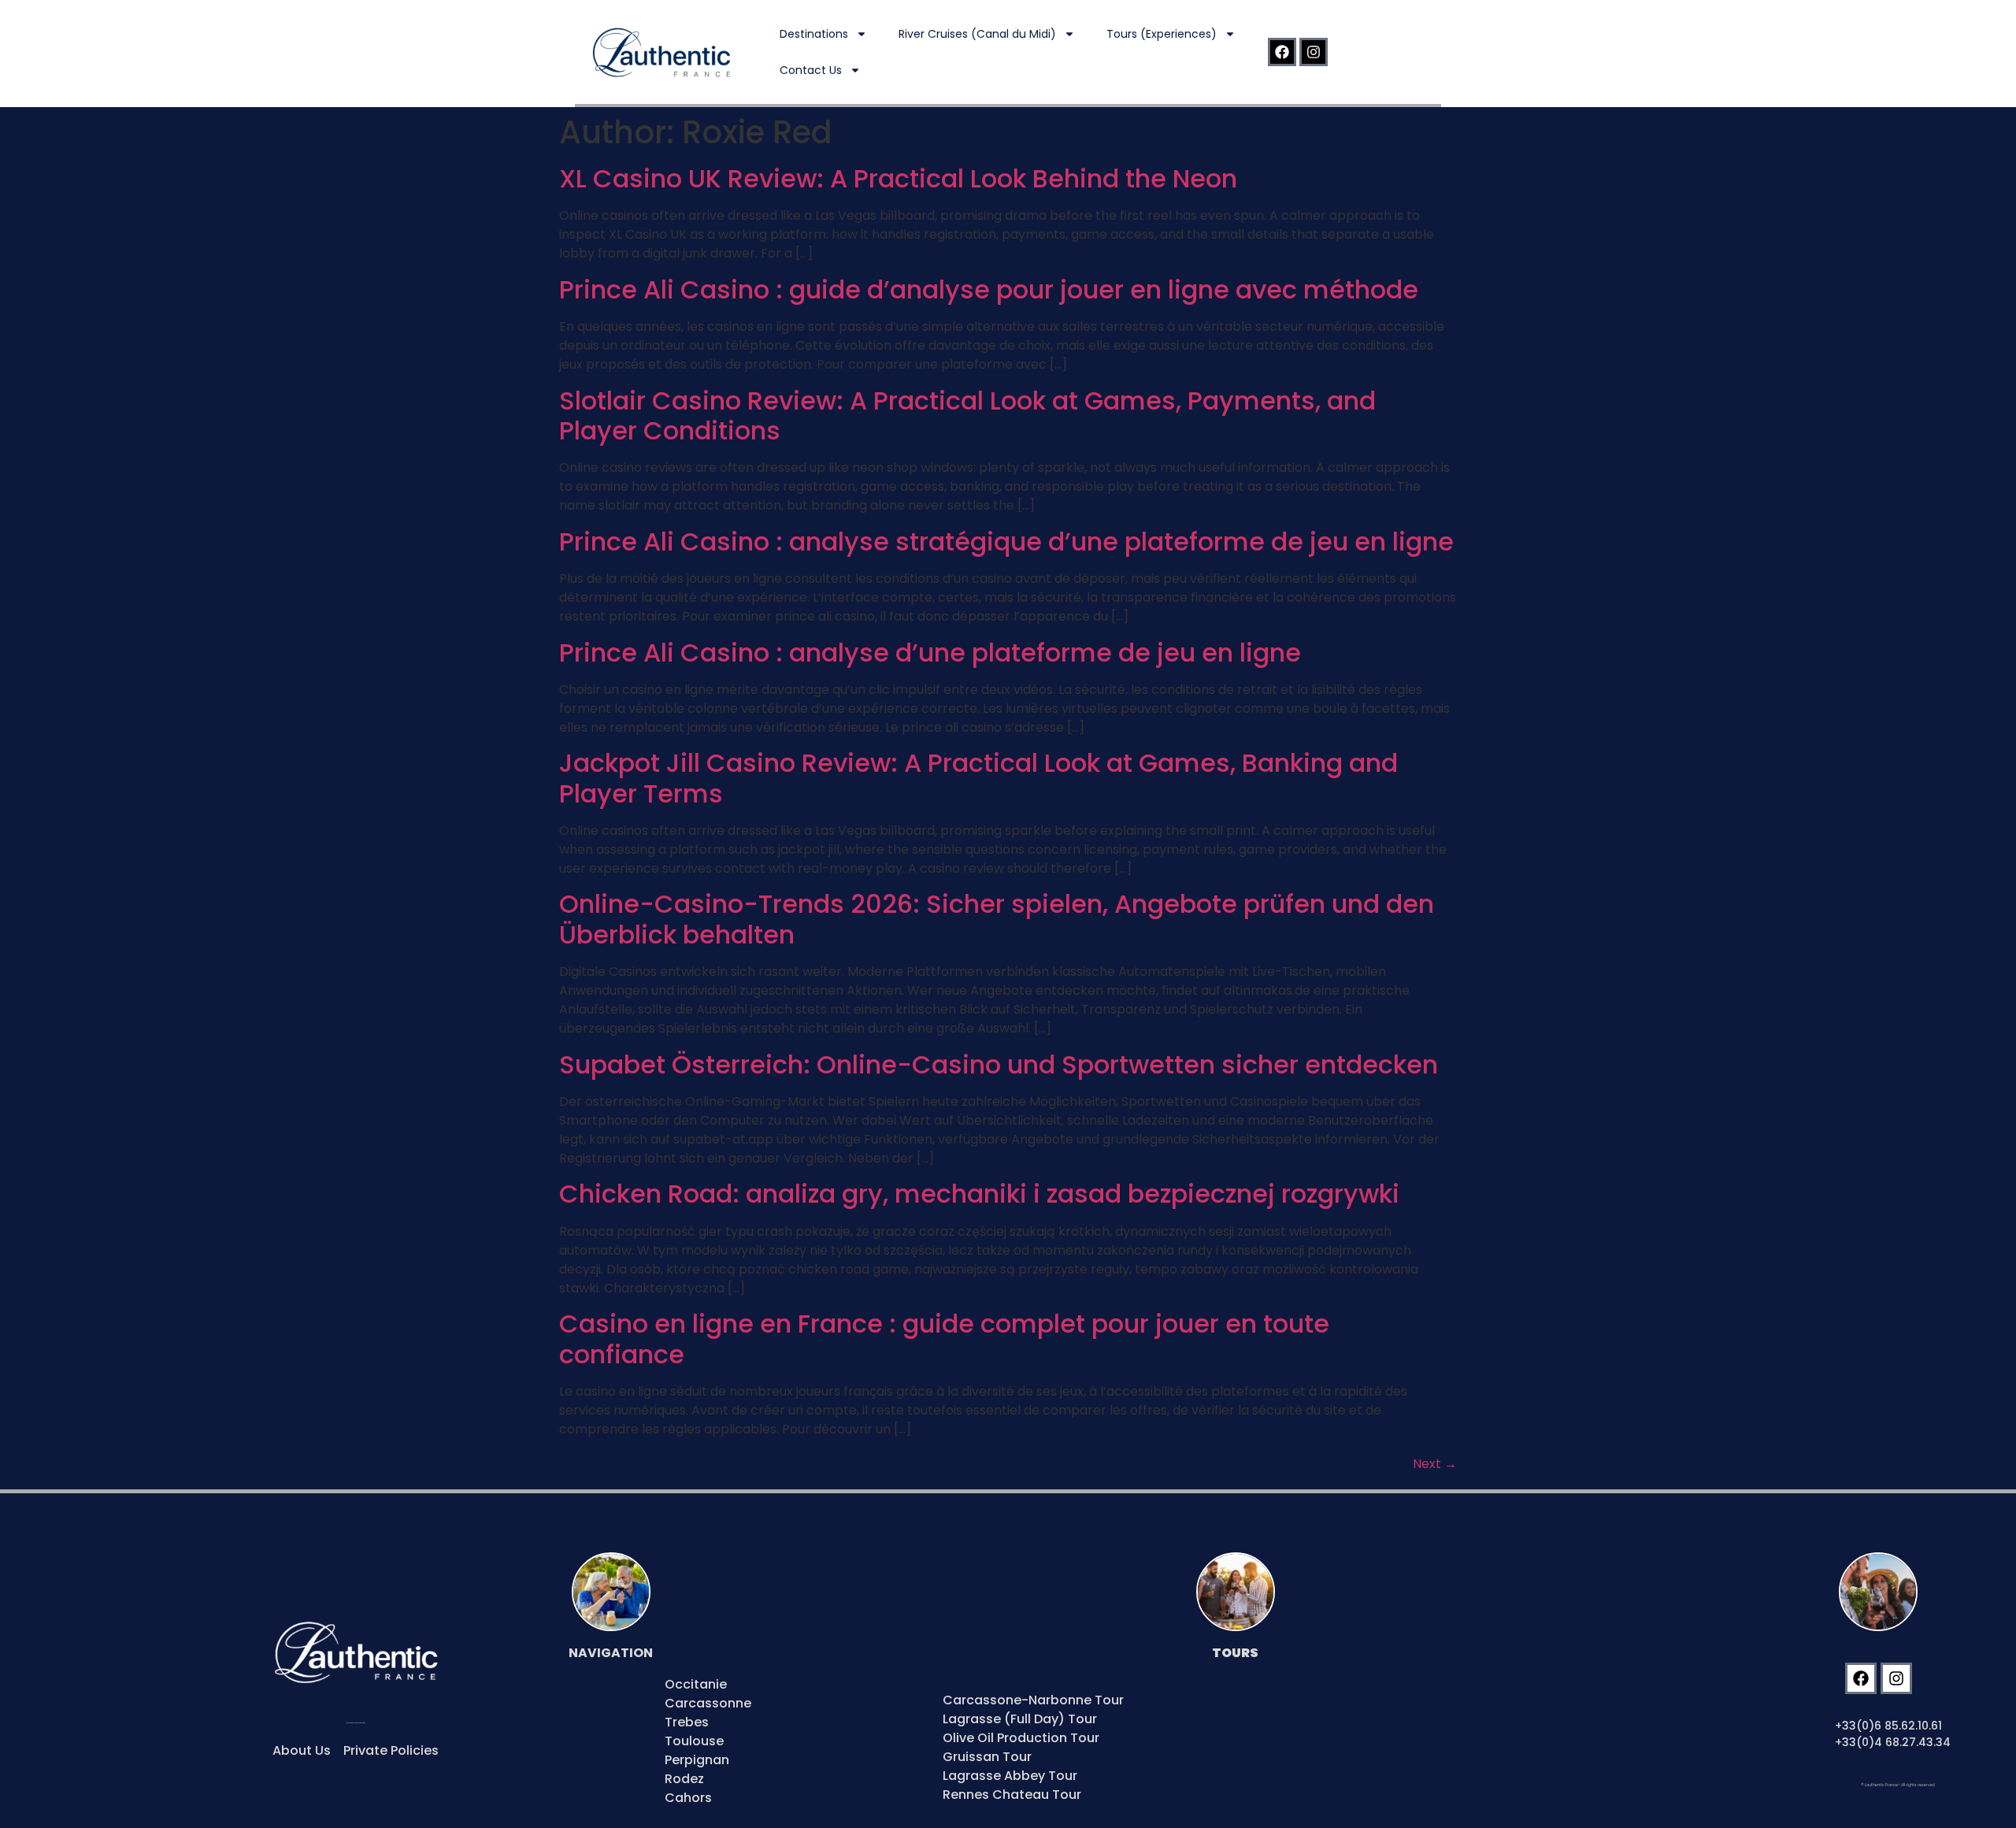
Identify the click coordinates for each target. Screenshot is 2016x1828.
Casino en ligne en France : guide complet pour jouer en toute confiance (944, 1339)
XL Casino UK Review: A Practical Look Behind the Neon (898, 178)
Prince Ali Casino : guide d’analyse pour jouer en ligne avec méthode (989, 289)
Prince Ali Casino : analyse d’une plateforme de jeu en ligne (930, 653)
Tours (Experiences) (1162, 34)
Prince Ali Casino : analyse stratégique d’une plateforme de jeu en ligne (1006, 541)
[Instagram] (1314, 52)
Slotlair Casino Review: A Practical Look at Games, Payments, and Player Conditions (967, 415)
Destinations (814, 34)
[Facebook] (1282, 52)
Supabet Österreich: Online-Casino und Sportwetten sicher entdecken (999, 1064)
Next (1435, 1464)
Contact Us (811, 70)
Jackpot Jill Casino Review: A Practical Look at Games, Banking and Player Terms (978, 778)
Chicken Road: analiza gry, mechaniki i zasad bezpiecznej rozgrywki (979, 1194)
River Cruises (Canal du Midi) (977, 34)
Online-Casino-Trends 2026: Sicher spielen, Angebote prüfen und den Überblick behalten (997, 919)
